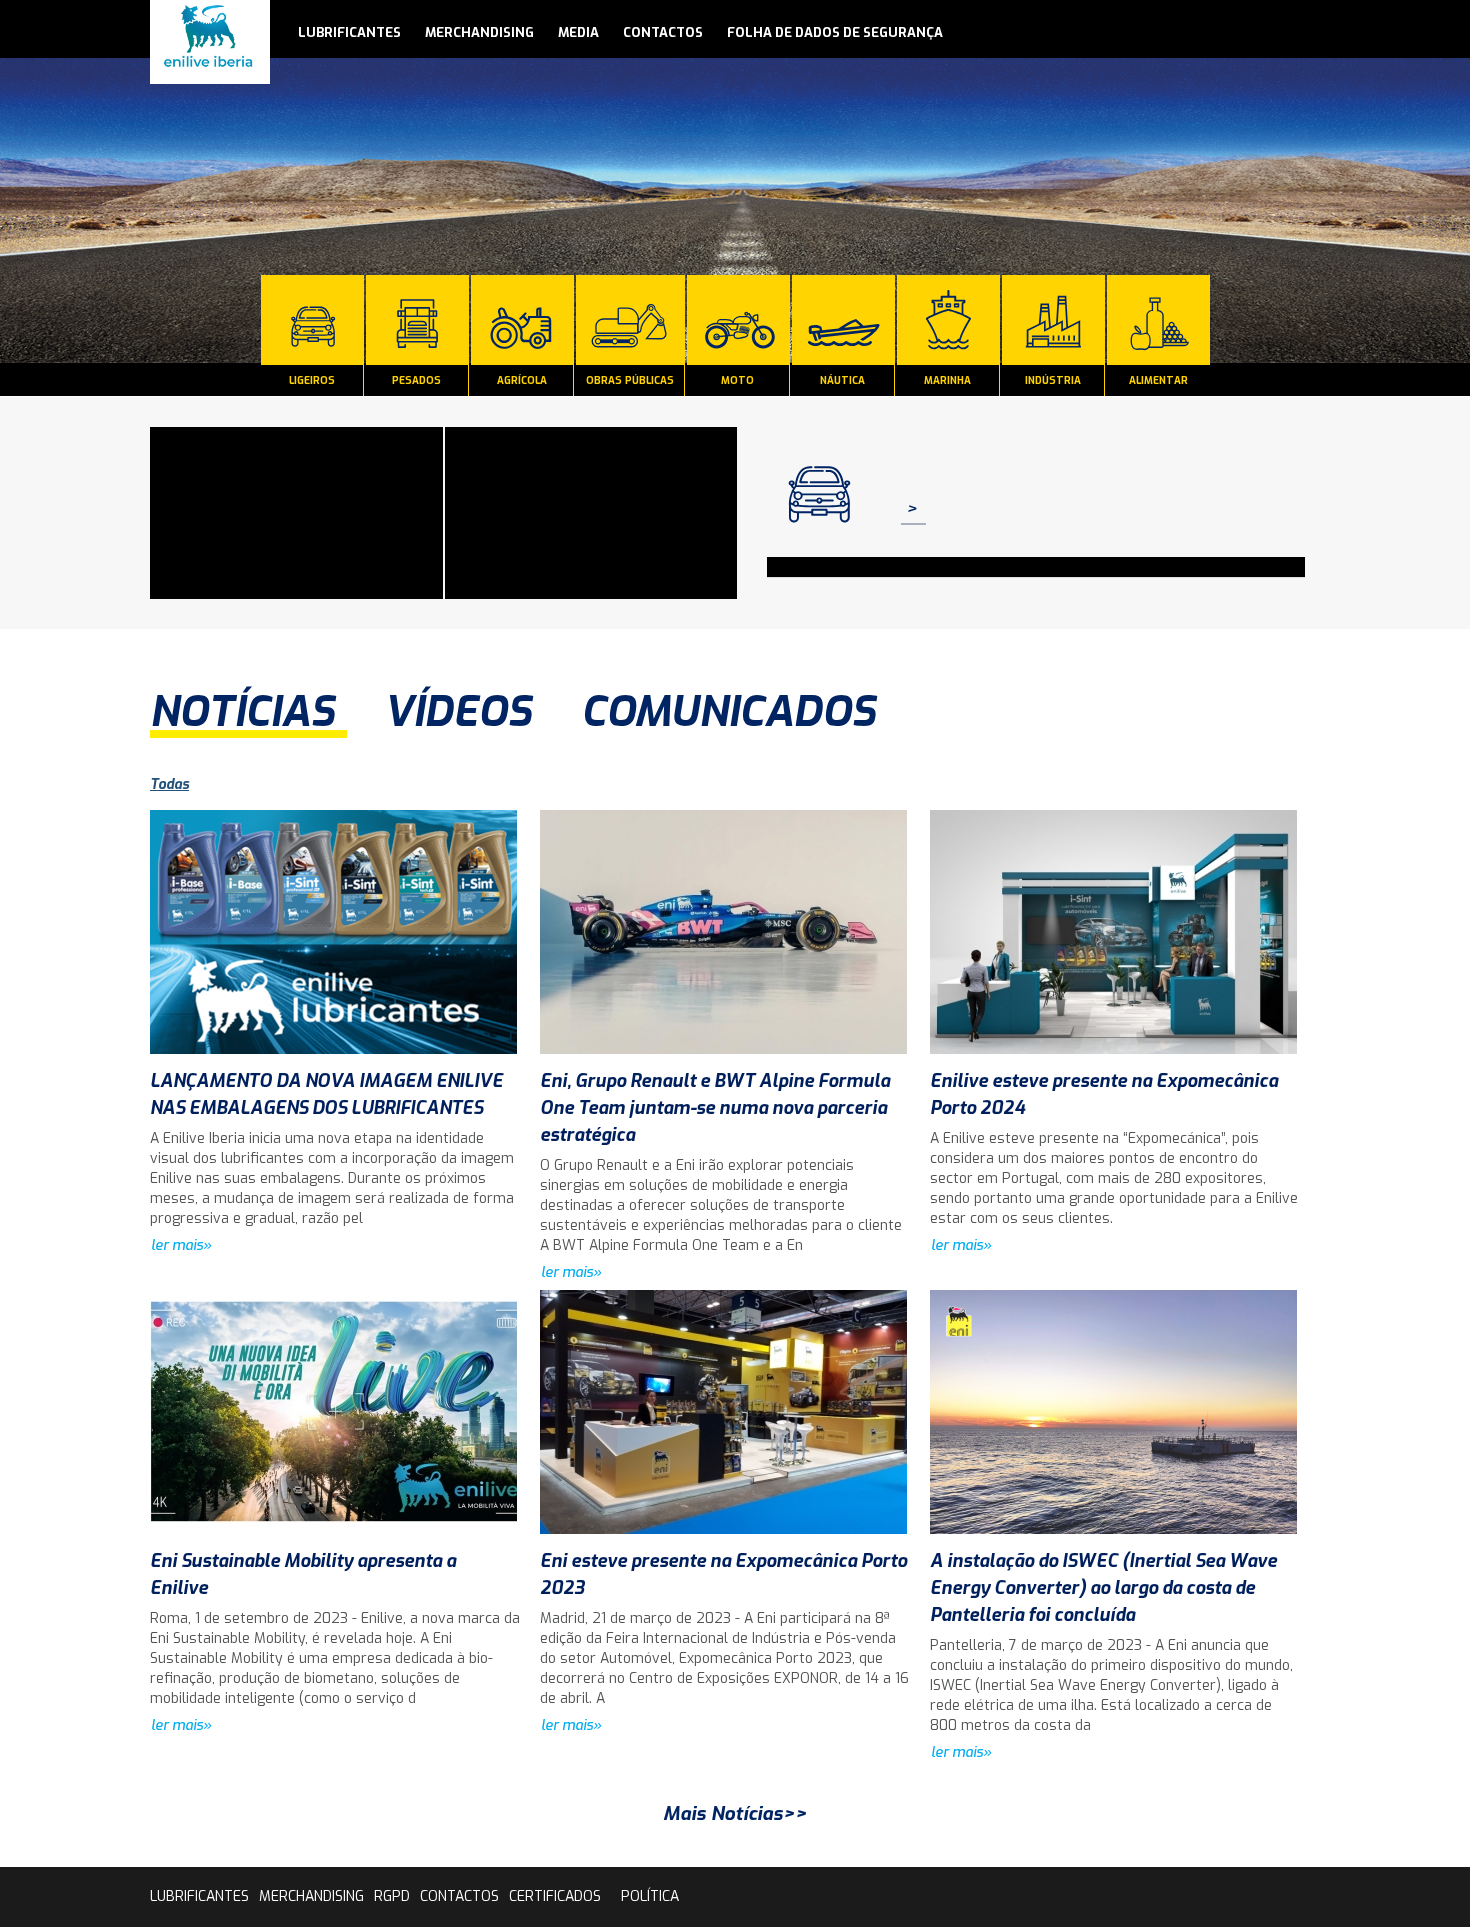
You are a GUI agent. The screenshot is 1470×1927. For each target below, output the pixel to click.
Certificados (555, 1896)
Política (650, 1896)
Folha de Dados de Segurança (835, 32)
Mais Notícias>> (735, 1813)
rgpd (392, 1896)
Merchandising (479, 32)
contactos (663, 32)
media (578, 32)
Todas (169, 784)
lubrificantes (349, 32)
